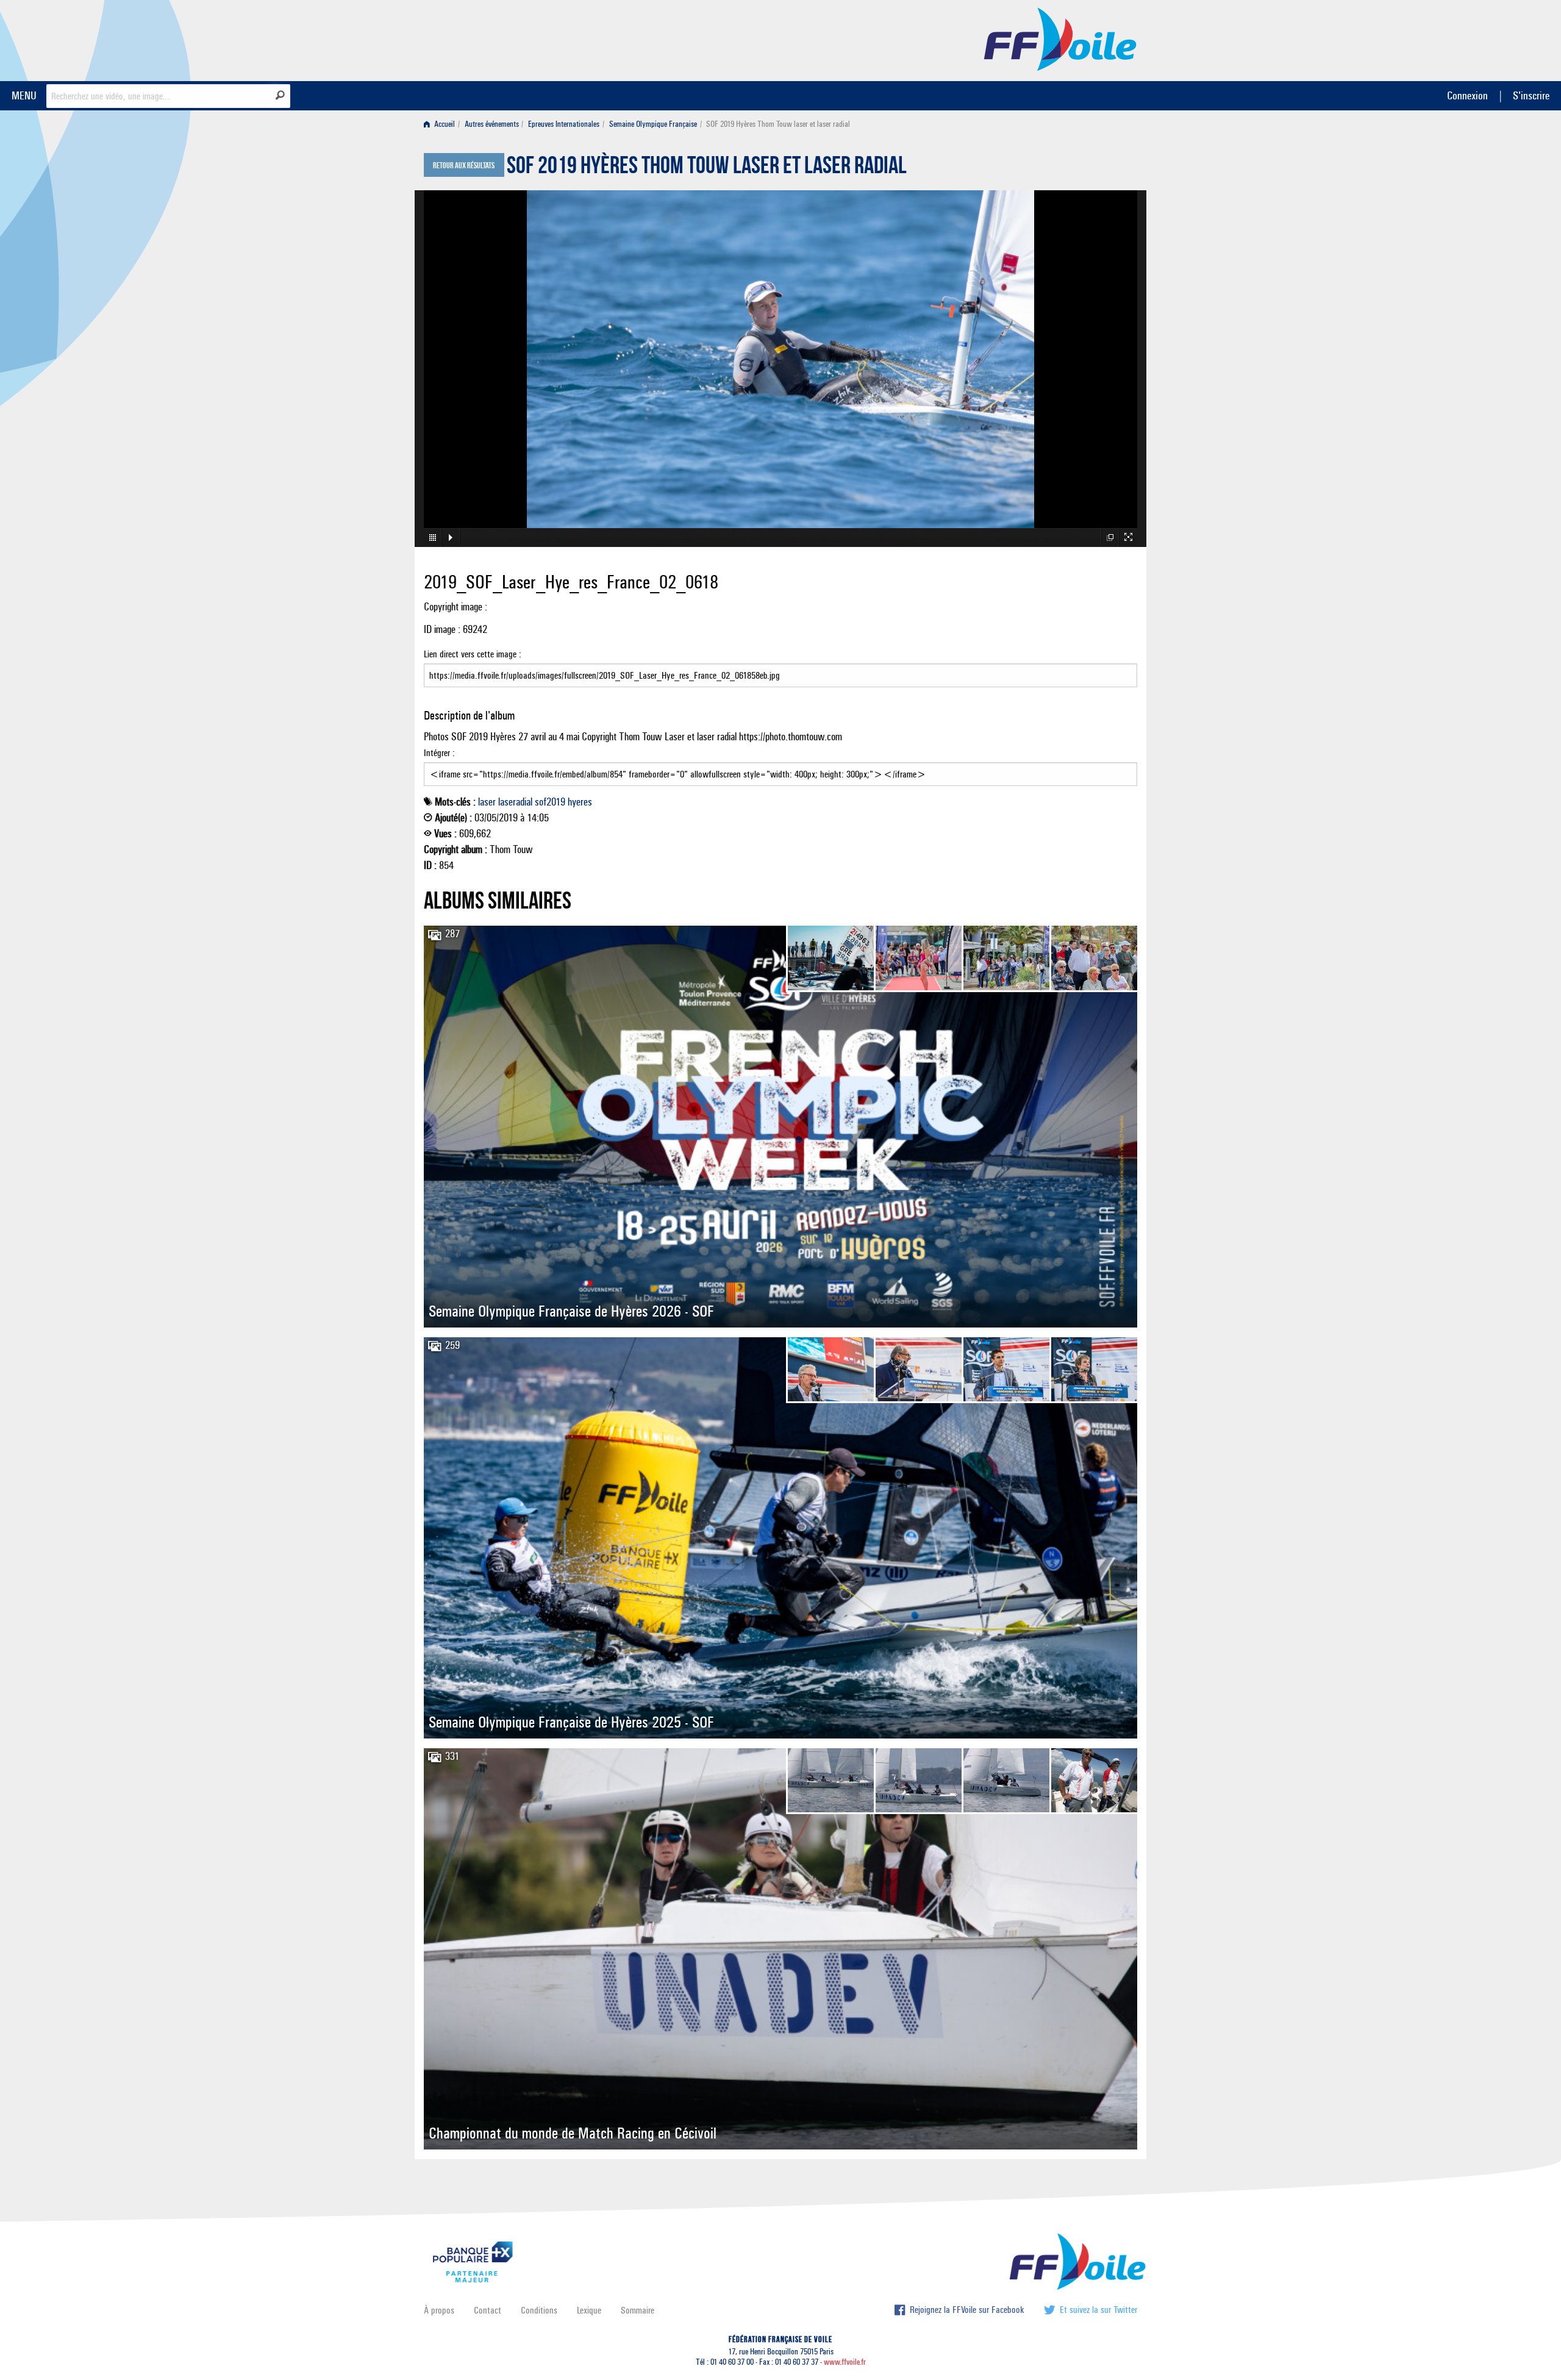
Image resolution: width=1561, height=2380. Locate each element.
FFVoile (1060, 38)
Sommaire (638, 2310)
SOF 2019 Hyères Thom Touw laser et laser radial (707, 168)
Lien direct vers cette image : (473, 654)
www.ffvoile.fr (845, 2362)
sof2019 (550, 802)
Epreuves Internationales (564, 124)
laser (487, 802)
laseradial (515, 802)
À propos (439, 2310)
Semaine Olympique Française (653, 124)
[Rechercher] (280, 95)
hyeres (580, 802)
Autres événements (492, 124)
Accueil (444, 124)
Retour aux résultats (464, 166)
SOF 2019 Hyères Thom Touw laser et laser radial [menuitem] (778, 124)
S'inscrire (1531, 95)
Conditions (539, 2310)
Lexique (589, 2310)
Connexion (1467, 95)
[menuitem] (442, 124)
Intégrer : (439, 753)
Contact (488, 2310)
